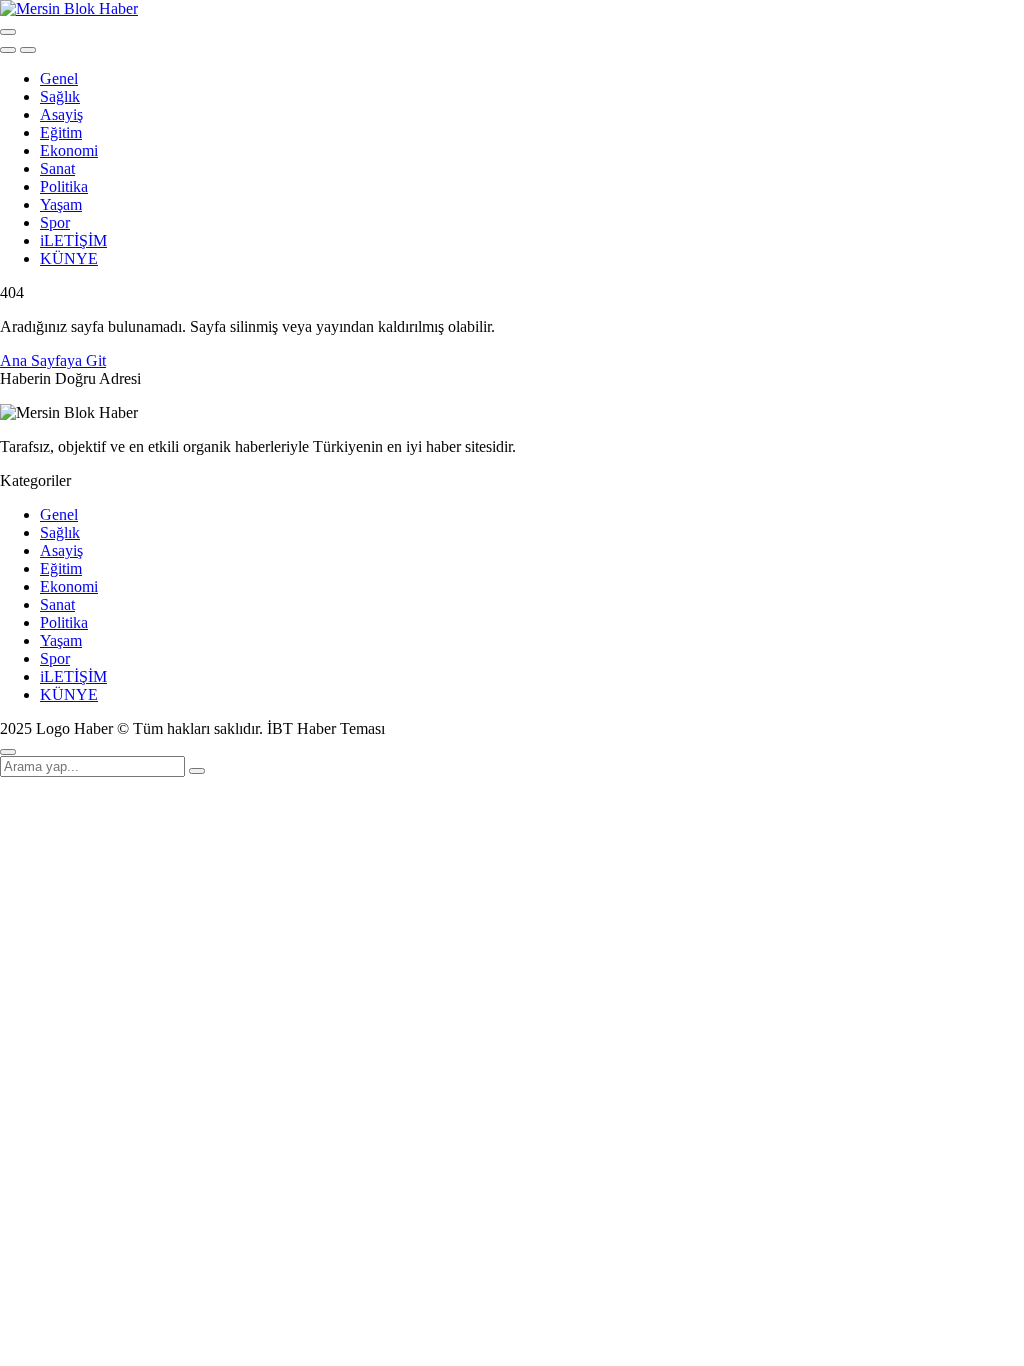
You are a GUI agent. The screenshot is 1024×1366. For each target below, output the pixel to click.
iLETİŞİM (73, 240)
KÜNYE (69, 258)
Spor (55, 222)
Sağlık (60, 96)
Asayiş (61, 114)
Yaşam (61, 204)
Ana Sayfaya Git (53, 360)
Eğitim (61, 132)
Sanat (57, 168)
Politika (64, 186)
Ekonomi (69, 150)
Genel (59, 78)
